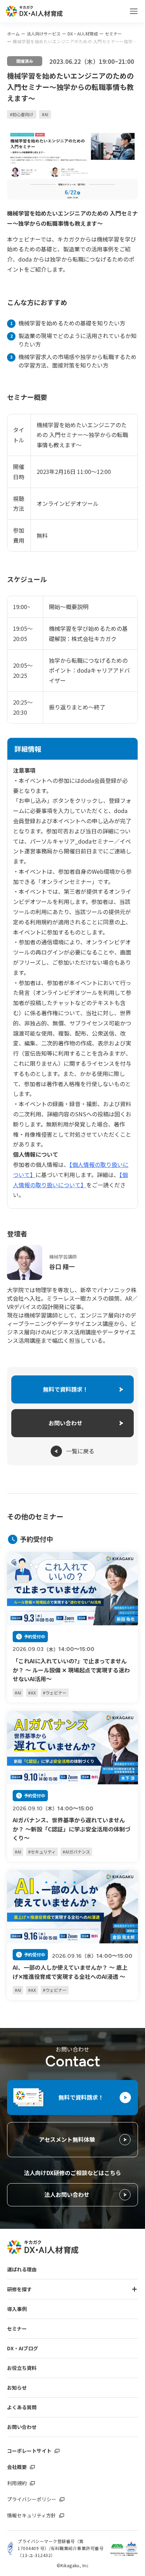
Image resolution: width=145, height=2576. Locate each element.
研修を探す (19, 2289)
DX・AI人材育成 (83, 34)
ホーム (13, 34)
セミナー (113, 34)
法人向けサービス (44, 34)
